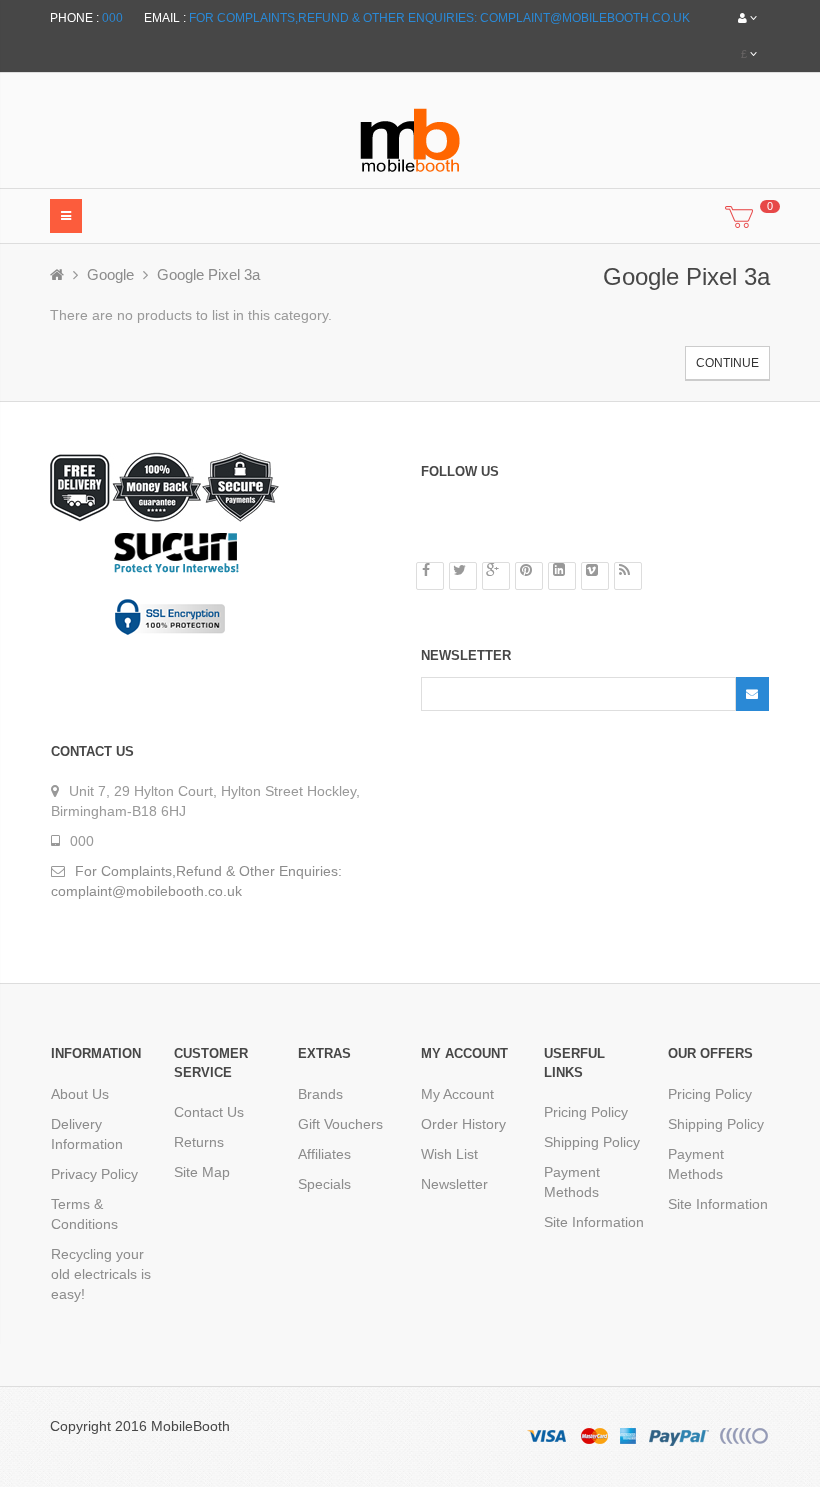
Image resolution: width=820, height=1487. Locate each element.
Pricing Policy (586, 1112)
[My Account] (747, 18)
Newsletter (454, 1184)
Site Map (202, 1172)
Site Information (594, 1222)
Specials (324, 1184)
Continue (727, 363)
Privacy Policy (94, 1174)
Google (110, 274)
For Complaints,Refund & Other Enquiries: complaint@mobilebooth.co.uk (439, 18)
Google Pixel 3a (208, 274)
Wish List (449, 1154)
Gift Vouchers (340, 1124)
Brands (320, 1094)
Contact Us (209, 1112)
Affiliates (324, 1154)
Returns (199, 1142)
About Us (80, 1094)
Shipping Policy (592, 1142)
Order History (463, 1124)
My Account (457, 1094)
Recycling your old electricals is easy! (101, 1274)
